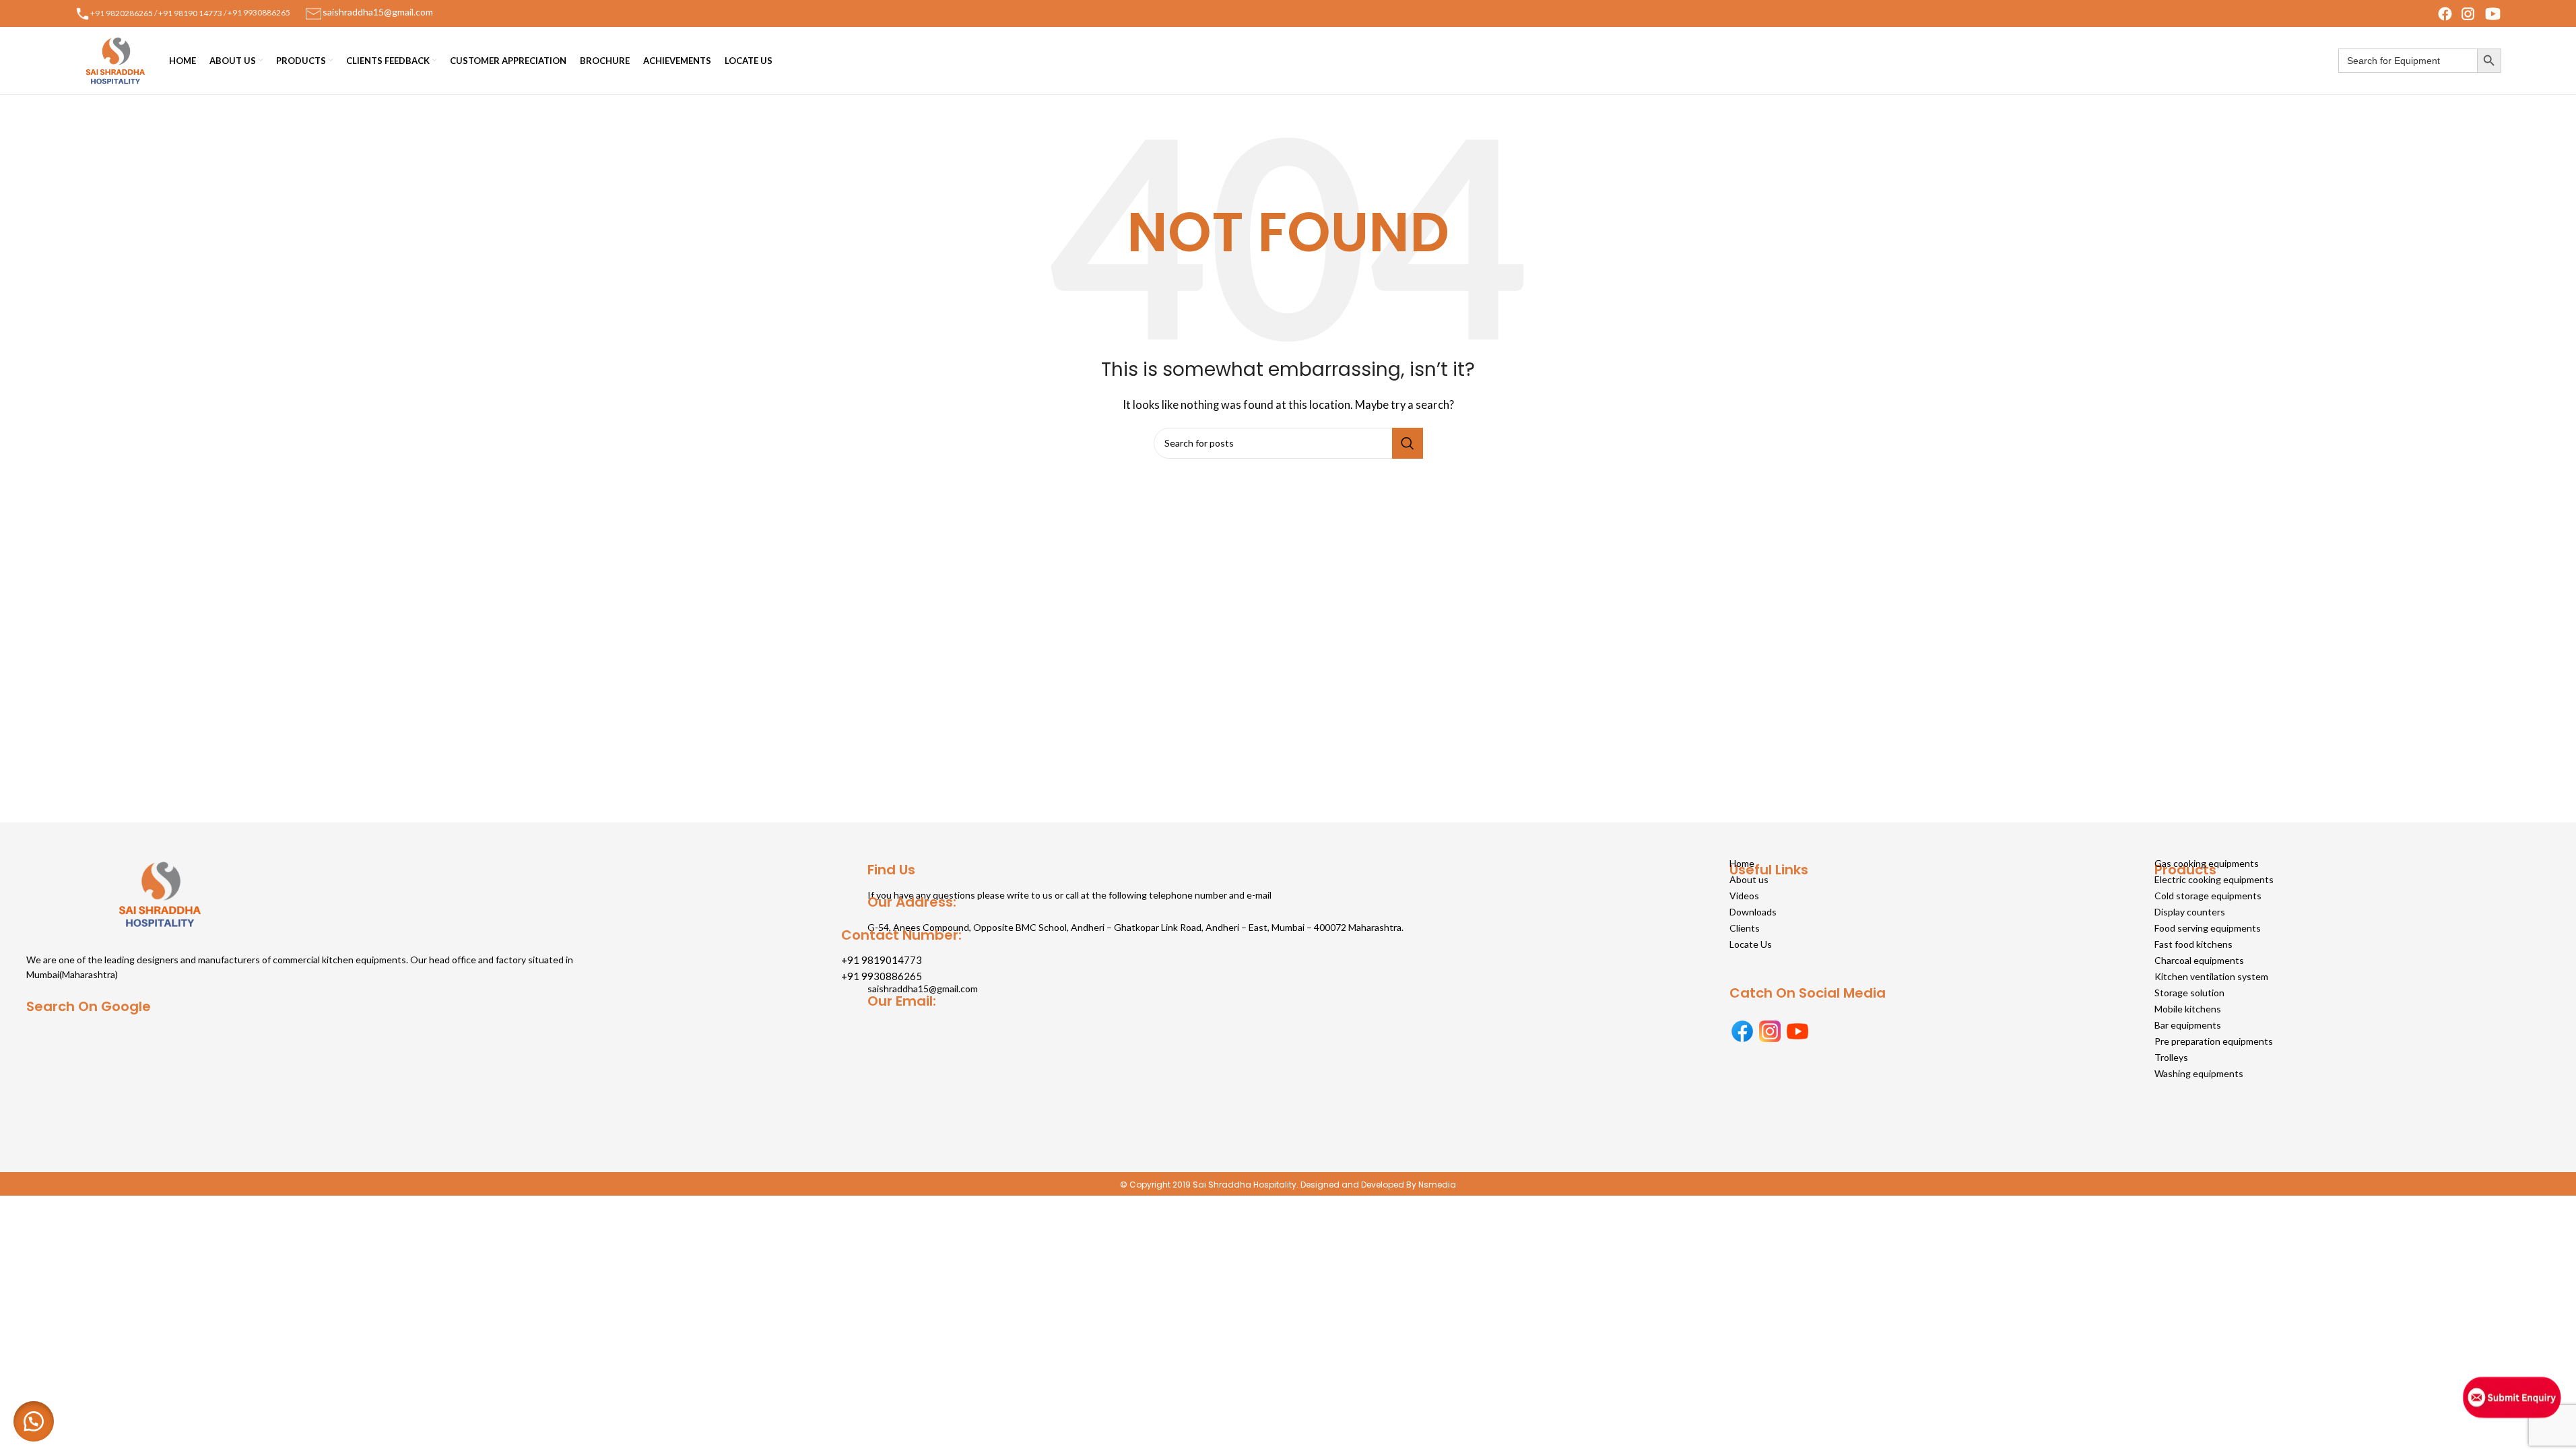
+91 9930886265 (259, 12)
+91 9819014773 (882, 960)
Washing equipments (2199, 1073)
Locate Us (1751, 944)
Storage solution (2189, 993)
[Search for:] (2408, 61)
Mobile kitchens (2188, 1009)
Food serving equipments (2208, 928)
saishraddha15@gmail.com (923, 989)
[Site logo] (115, 59)
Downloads (1753, 912)
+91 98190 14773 (190, 12)
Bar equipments (2188, 1025)
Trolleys (2171, 1057)
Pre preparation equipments (2214, 1041)
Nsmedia (1437, 1185)
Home (1742, 863)
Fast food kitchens (2193, 944)
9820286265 (129, 12)
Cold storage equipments (2208, 896)
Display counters (2190, 912)
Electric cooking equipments (2214, 879)
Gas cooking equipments (2207, 863)
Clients (1745, 928)
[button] (34, 1421)
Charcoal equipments (2199, 960)
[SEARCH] (1408, 443)
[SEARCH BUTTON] (2489, 61)
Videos (1744, 896)
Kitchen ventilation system (2211, 976)
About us (1749, 879)
